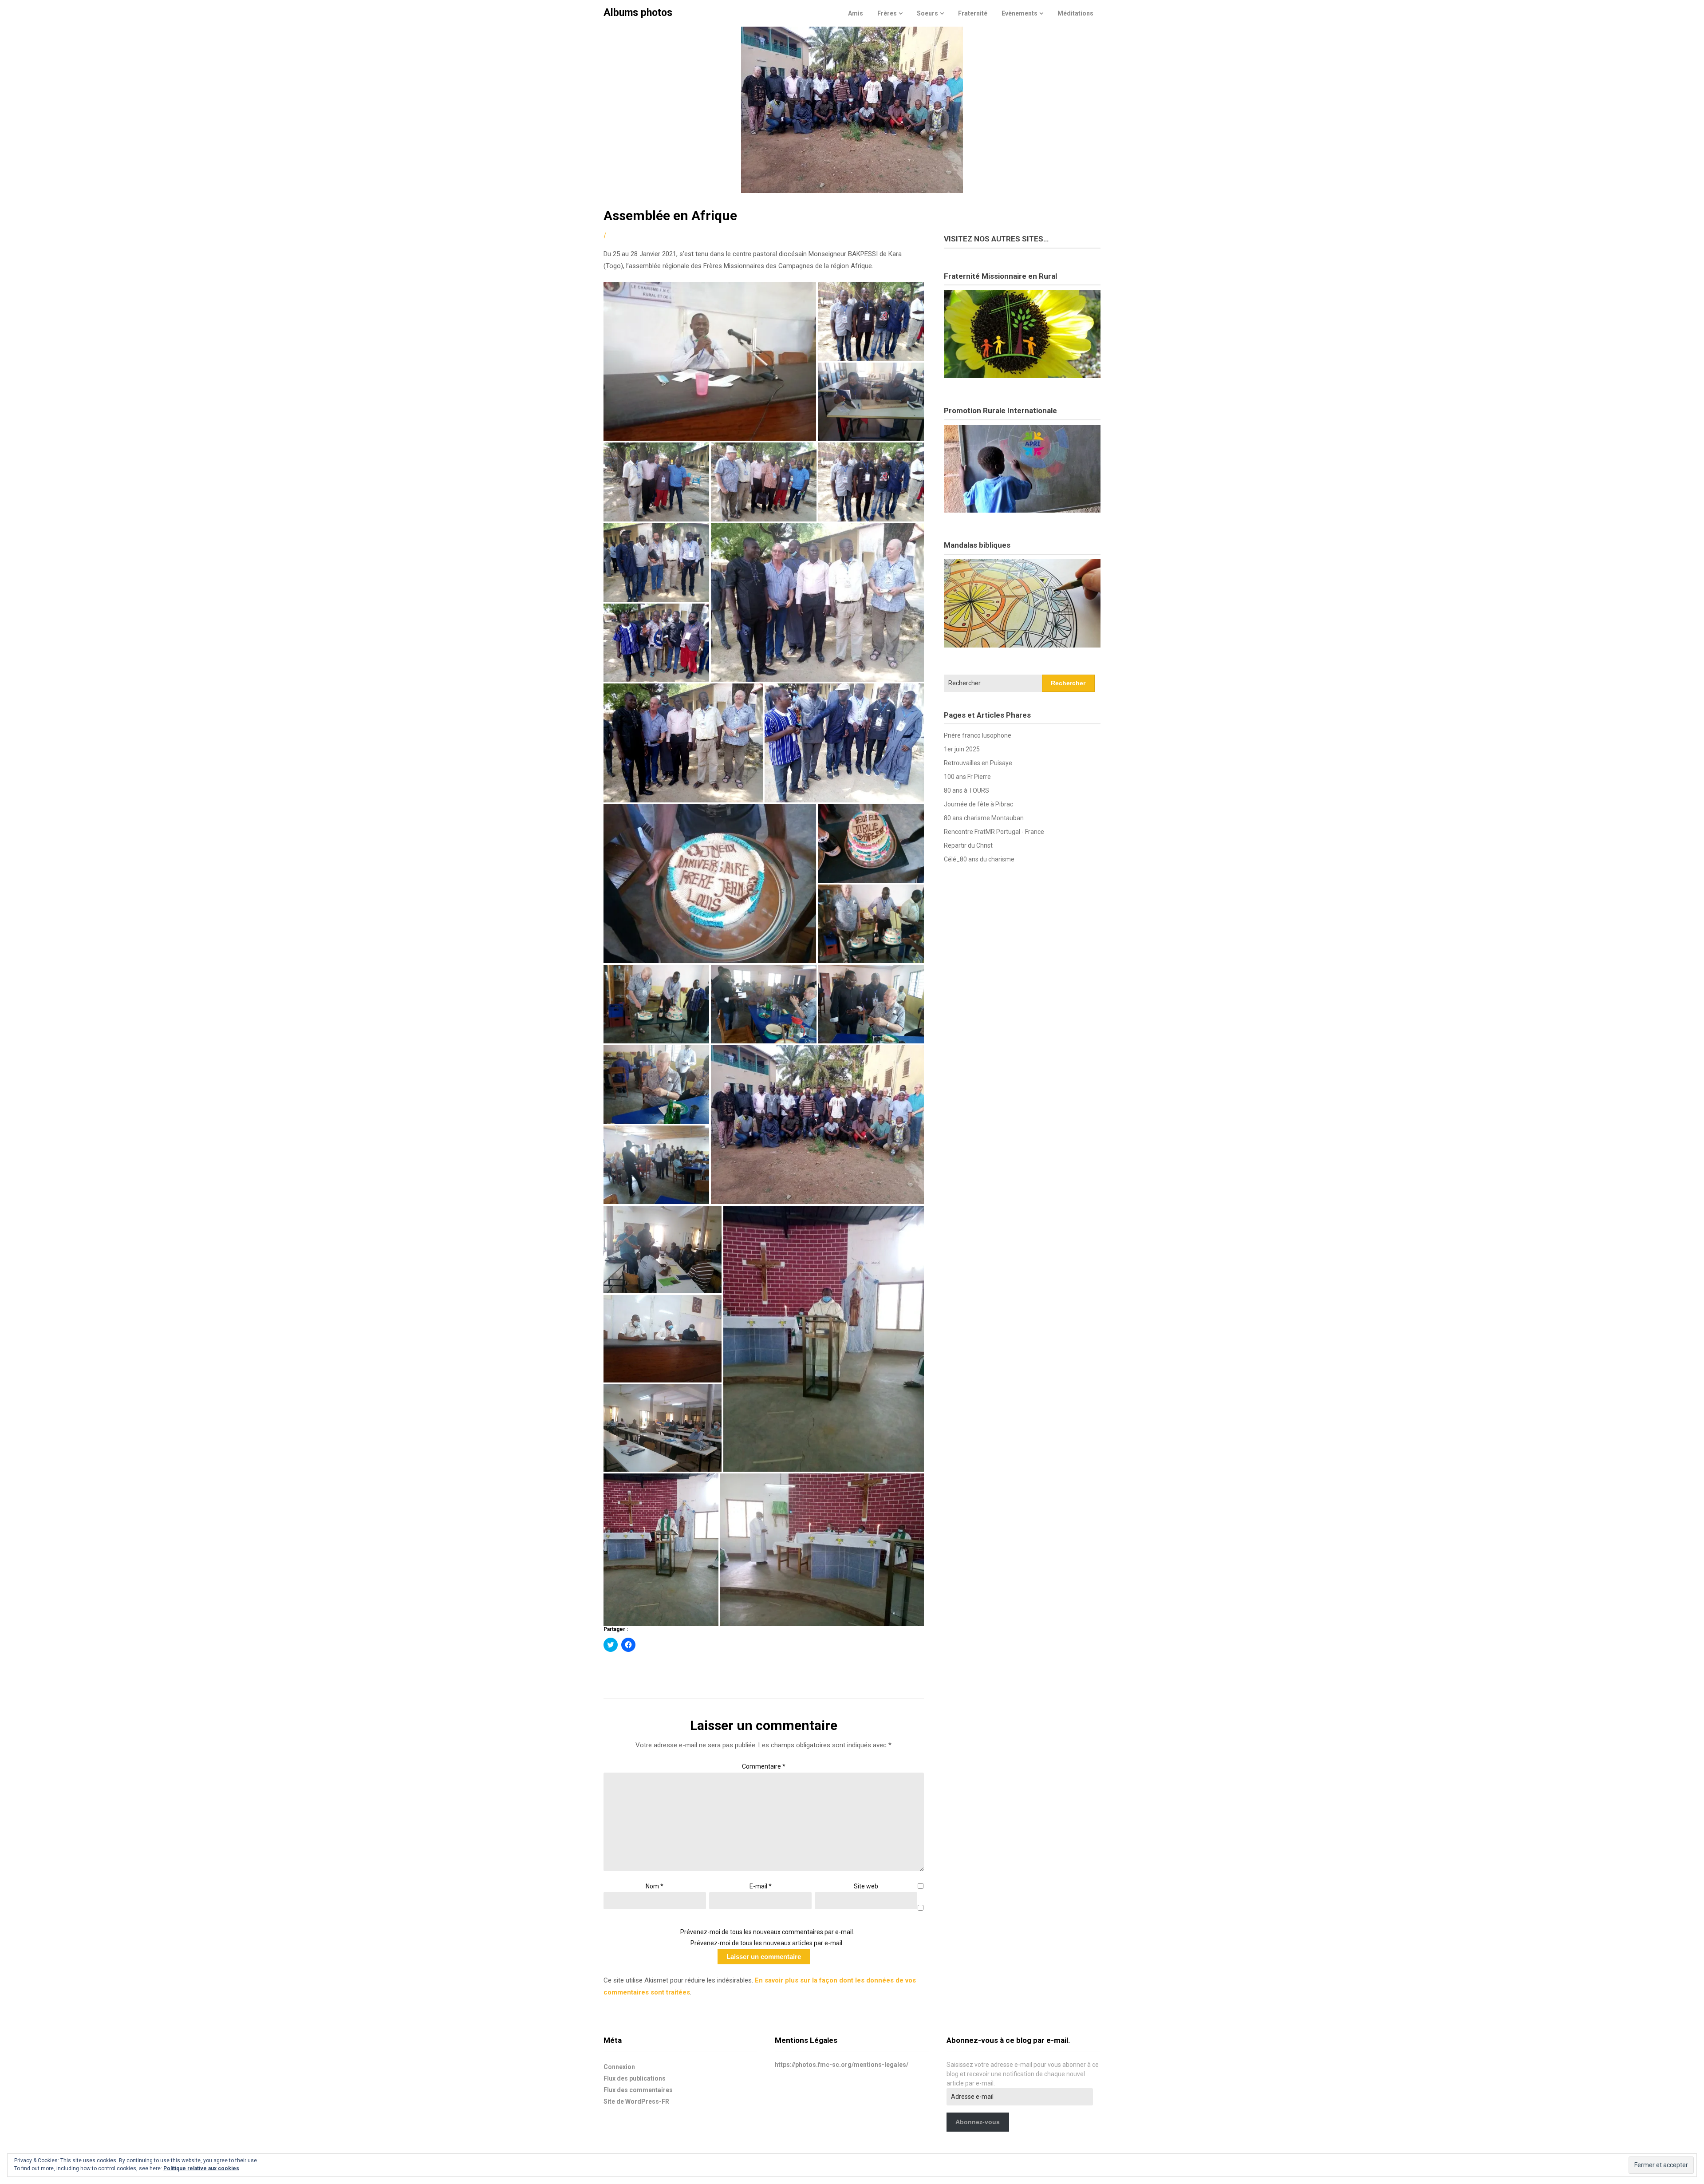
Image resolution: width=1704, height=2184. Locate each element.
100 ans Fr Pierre (967, 777)
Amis (856, 13)
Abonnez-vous (978, 2122)
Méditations (1075, 13)
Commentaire (764, 1766)
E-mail (761, 1886)
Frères (887, 13)
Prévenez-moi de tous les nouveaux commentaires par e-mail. (767, 1932)
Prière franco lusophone (978, 735)
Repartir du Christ (968, 845)
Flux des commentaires (638, 2090)
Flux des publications (635, 2078)
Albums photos (638, 13)
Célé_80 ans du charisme (979, 859)
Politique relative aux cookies (201, 2168)
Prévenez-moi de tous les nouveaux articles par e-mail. (767, 1943)
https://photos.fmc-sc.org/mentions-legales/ (842, 2065)
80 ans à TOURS (966, 790)
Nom (655, 1886)
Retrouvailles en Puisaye (978, 763)
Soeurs (927, 13)
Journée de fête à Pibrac (978, 804)
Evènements (1020, 13)
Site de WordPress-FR (636, 2101)
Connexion (619, 2067)
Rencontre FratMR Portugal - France (994, 832)
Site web (866, 1886)
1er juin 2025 (962, 749)
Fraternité (973, 13)
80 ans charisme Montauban (984, 818)
